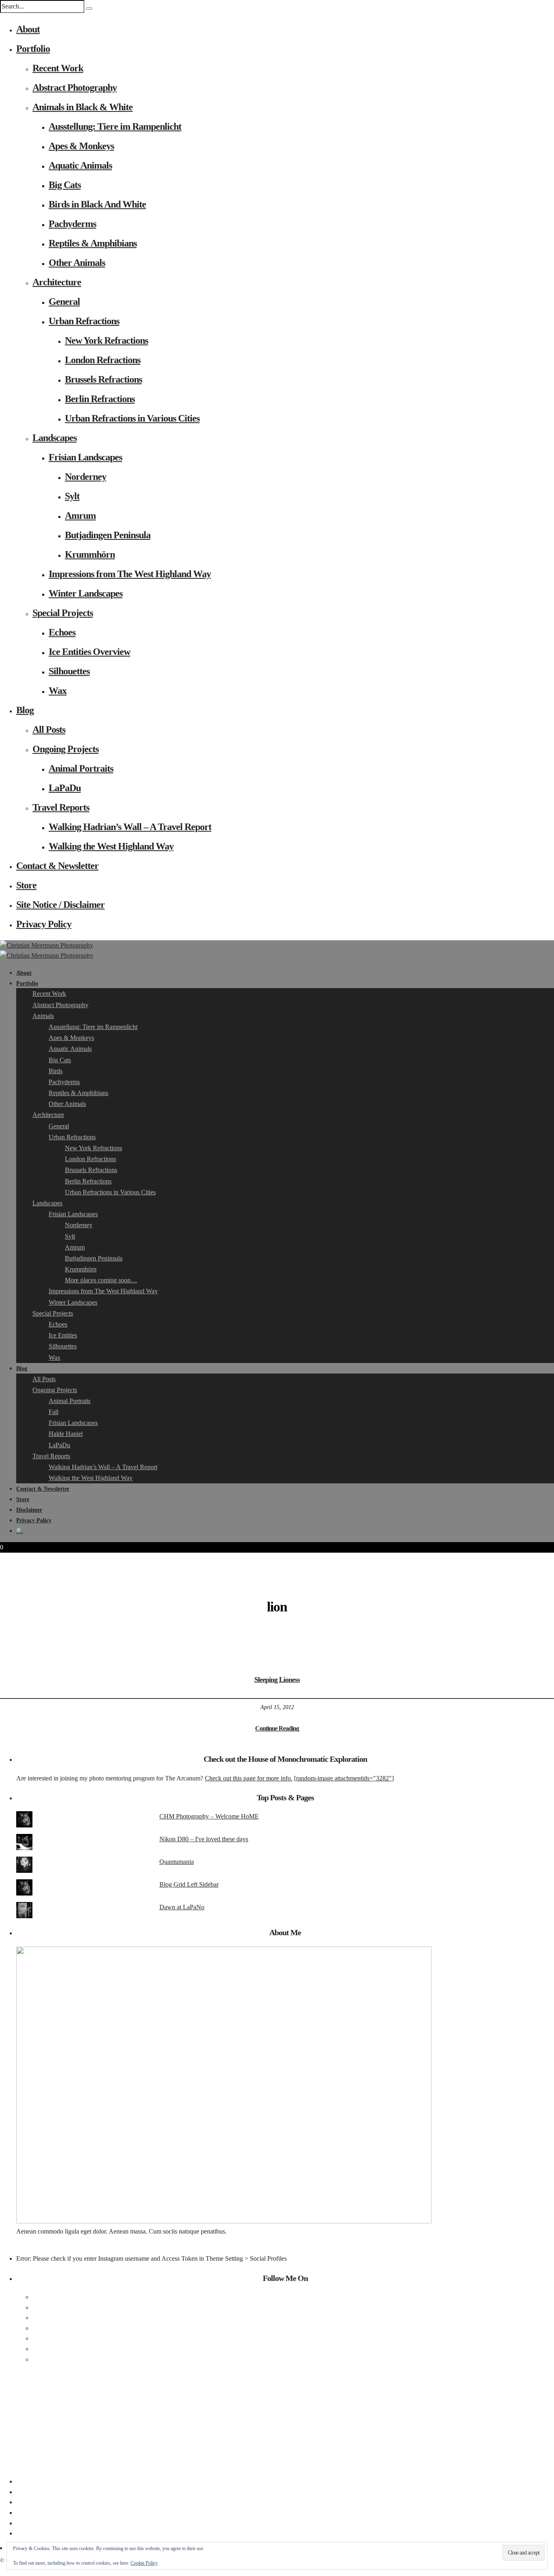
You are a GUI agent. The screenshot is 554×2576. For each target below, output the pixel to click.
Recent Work (58, 68)
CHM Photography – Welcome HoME (209, 1816)
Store (26, 885)
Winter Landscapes (86, 593)
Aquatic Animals (80, 165)
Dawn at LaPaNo (182, 1907)
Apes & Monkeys (81, 146)
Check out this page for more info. (249, 1778)
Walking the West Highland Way (111, 846)
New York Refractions (106, 340)
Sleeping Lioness (277, 1680)
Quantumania (177, 1862)
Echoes (62, 632)
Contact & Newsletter (57, 866)
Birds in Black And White (97, 204)
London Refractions (103, 360)
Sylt (72, 496)
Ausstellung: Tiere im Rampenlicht (115, 126)
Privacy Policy (44, 924)
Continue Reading (277, 1728)
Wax (58, 691)
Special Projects (63, 613)
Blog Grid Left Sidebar (189, 1884)
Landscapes (55, 438)
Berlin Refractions (100, 399)
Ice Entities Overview (89, 652)
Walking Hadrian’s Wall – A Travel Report (130, 827)
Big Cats (65, 185)
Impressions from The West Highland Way (130, 574)
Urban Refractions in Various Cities (132, 418)
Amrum (80, 516)
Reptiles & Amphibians (93, 243)
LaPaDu (65, 788)
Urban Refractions (84, 321)
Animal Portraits (81, 768)
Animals (43, 1016)
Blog (25, 710)
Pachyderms (72, 224)
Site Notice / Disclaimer (60, 905)
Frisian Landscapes (85, 457)
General (64, 302)
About (28, 29)
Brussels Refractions (103, 379)
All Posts (49, 730)
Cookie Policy (144, 2563)
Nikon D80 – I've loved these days (204, 1839)
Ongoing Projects (65, 749)
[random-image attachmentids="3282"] (344, 1778)
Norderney (86, 477)
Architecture (57, 282)
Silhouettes (69, 671)
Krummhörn (90, 554)
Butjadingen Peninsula (108, 535)
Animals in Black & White (83, 107)
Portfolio (33, 49)
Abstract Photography (75, 88)
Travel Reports (61, 807)
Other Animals (77, 263)
